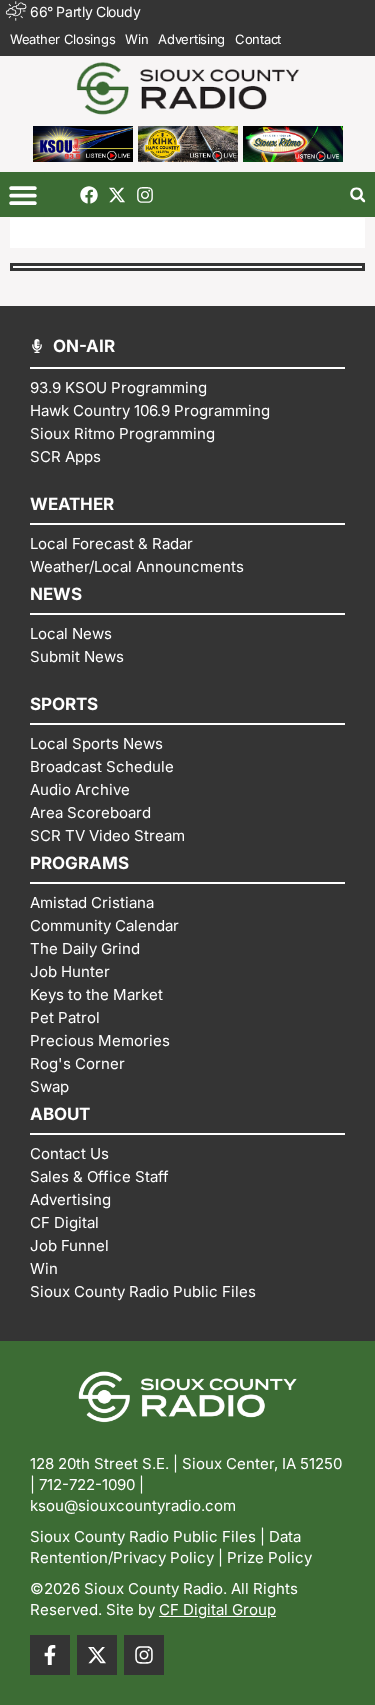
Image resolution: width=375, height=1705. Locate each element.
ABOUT (60, 1114)
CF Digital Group (217, 1609)
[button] (22, 194)
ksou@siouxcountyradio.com (133, 1505)
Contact (258, 39)
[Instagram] (145, 195)
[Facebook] (89, 195)
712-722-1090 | (91, 1484)
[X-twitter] (117, 195)
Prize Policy (269, 1557)
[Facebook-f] (50, 1655)
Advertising (191, 39)
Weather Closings (62, 39)
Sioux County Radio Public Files (143, 1536)
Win (136, 39)
